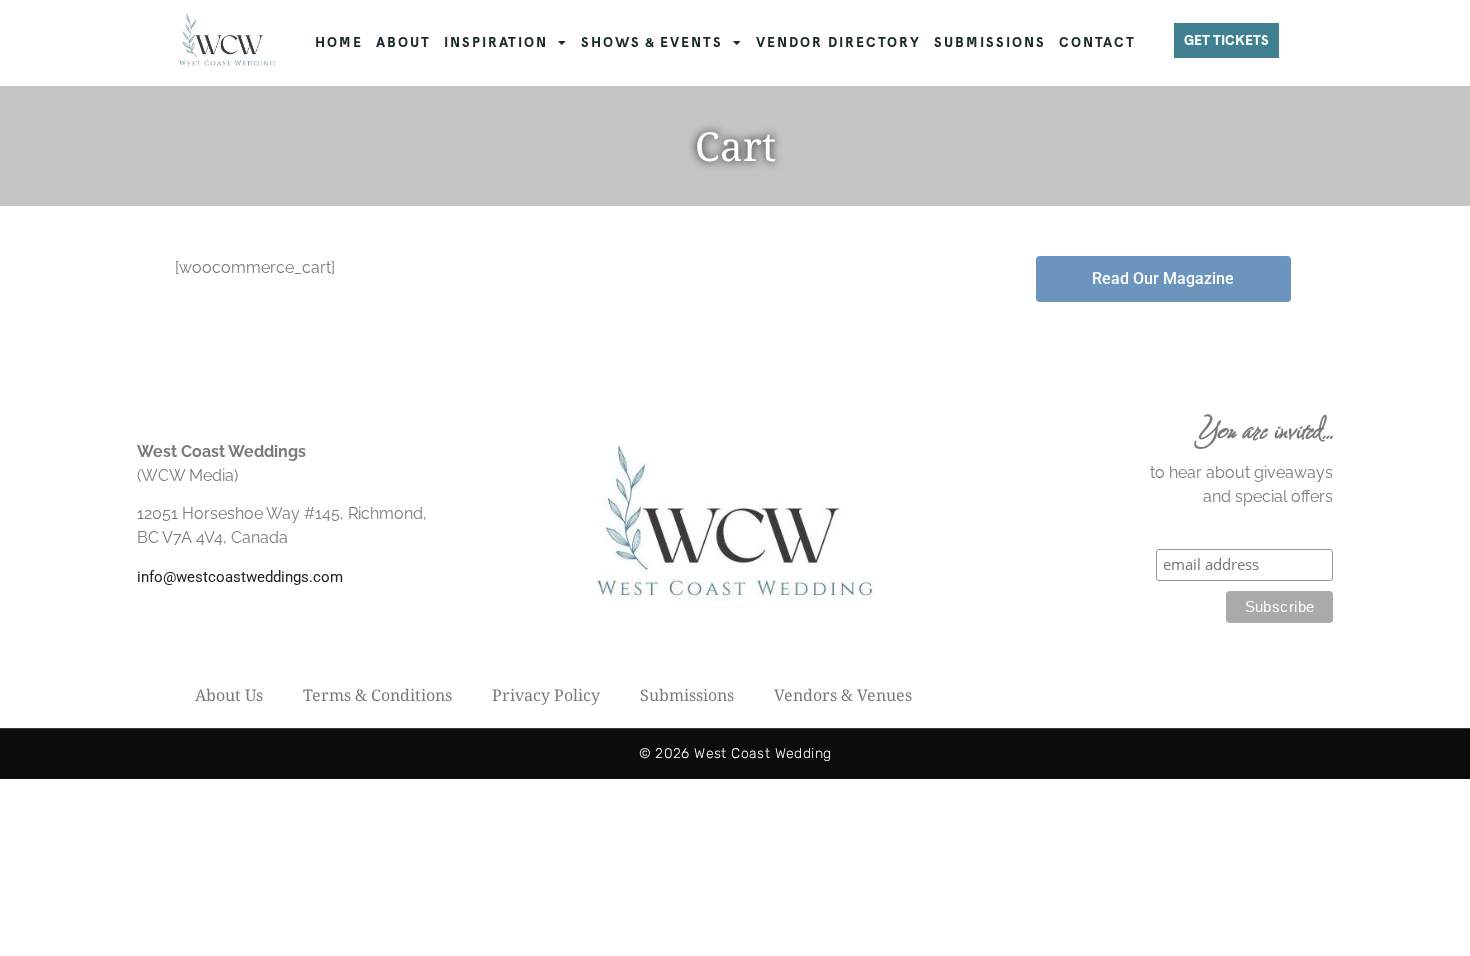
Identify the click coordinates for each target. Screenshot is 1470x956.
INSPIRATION (496, 42)
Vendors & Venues (843, 695)
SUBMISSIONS (990, 42)
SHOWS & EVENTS (652, 42)
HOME (339, 42)
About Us (229, 695)
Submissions (687, 695)
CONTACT (1097, 42)
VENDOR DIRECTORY (838, 42)
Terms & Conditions (377, 695)
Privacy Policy (546, 695)
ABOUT (403, 42)
